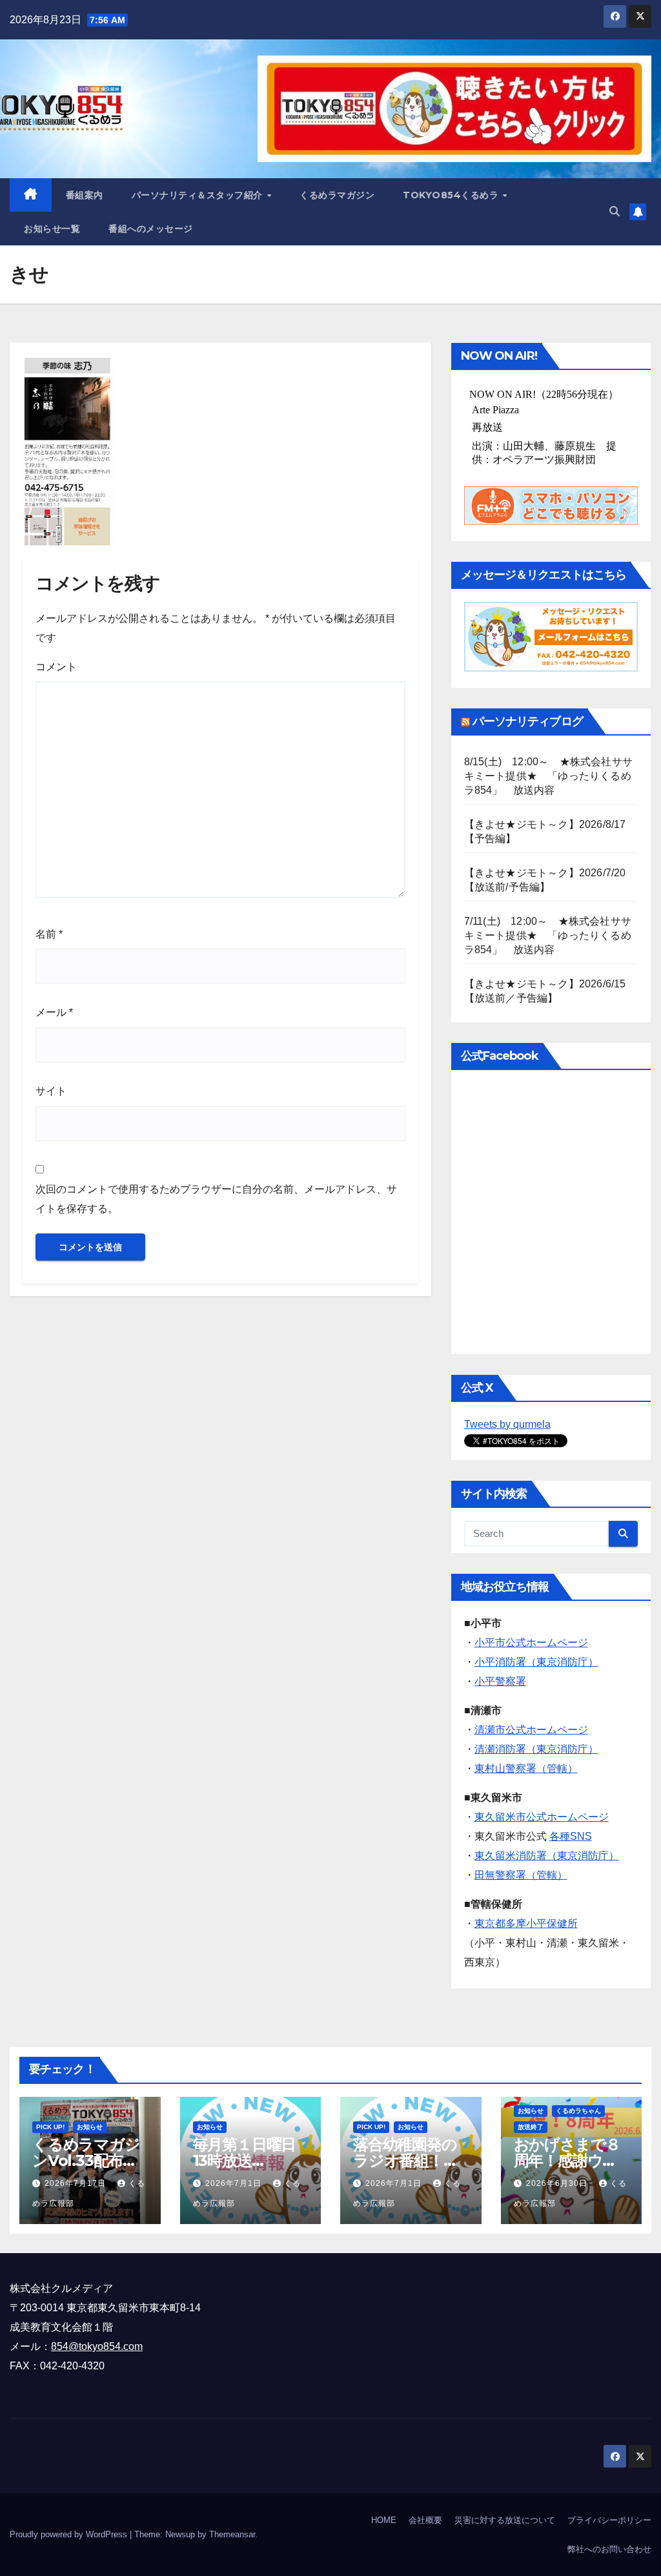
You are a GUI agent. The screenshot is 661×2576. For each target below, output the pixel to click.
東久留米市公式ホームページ (542, 1817)
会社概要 (425, 2520)
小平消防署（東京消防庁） (536, 1662)
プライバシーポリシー (609, 2520)
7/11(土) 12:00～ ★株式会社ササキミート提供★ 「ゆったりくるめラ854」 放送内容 (548, 935)
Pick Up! (50, 2127)
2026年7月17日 (76, 2183)
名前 (49, 934)
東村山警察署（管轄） (526, 1768)
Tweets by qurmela (507, 1424)
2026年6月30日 (558, 2183)
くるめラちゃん (578, 2111)
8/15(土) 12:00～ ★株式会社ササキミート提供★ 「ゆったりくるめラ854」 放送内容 (548, 776)
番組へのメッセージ (151, 229)
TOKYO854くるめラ (452, 195)
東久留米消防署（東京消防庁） (547, 1856)
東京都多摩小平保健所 (526, 1923)
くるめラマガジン (337, 195)
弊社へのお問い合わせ (609, 2549)
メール (54, 1012)
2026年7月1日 (235, 2183)
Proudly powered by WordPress (70, 2534)
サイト (51, 1091)
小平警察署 (500, 1681)
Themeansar (232, 2534)
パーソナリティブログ (528, 721)
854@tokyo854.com (97, 2346)
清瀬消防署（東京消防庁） (536, 1749)
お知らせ (90, 2127)
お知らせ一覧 (52, 229)
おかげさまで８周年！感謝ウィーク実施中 (567, 2160)
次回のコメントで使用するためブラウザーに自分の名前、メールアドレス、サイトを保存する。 (216, 1199)
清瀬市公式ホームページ (531, 1730)
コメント (56, 667)
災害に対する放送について (505, 2520)
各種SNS (571, 1836)
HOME (384, 2520)
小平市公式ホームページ (531, 1643)
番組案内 (85, 195)
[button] (615, 211)
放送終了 (531, 2127)
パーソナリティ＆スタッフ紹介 (199, 195)
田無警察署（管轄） (521, 1875)
